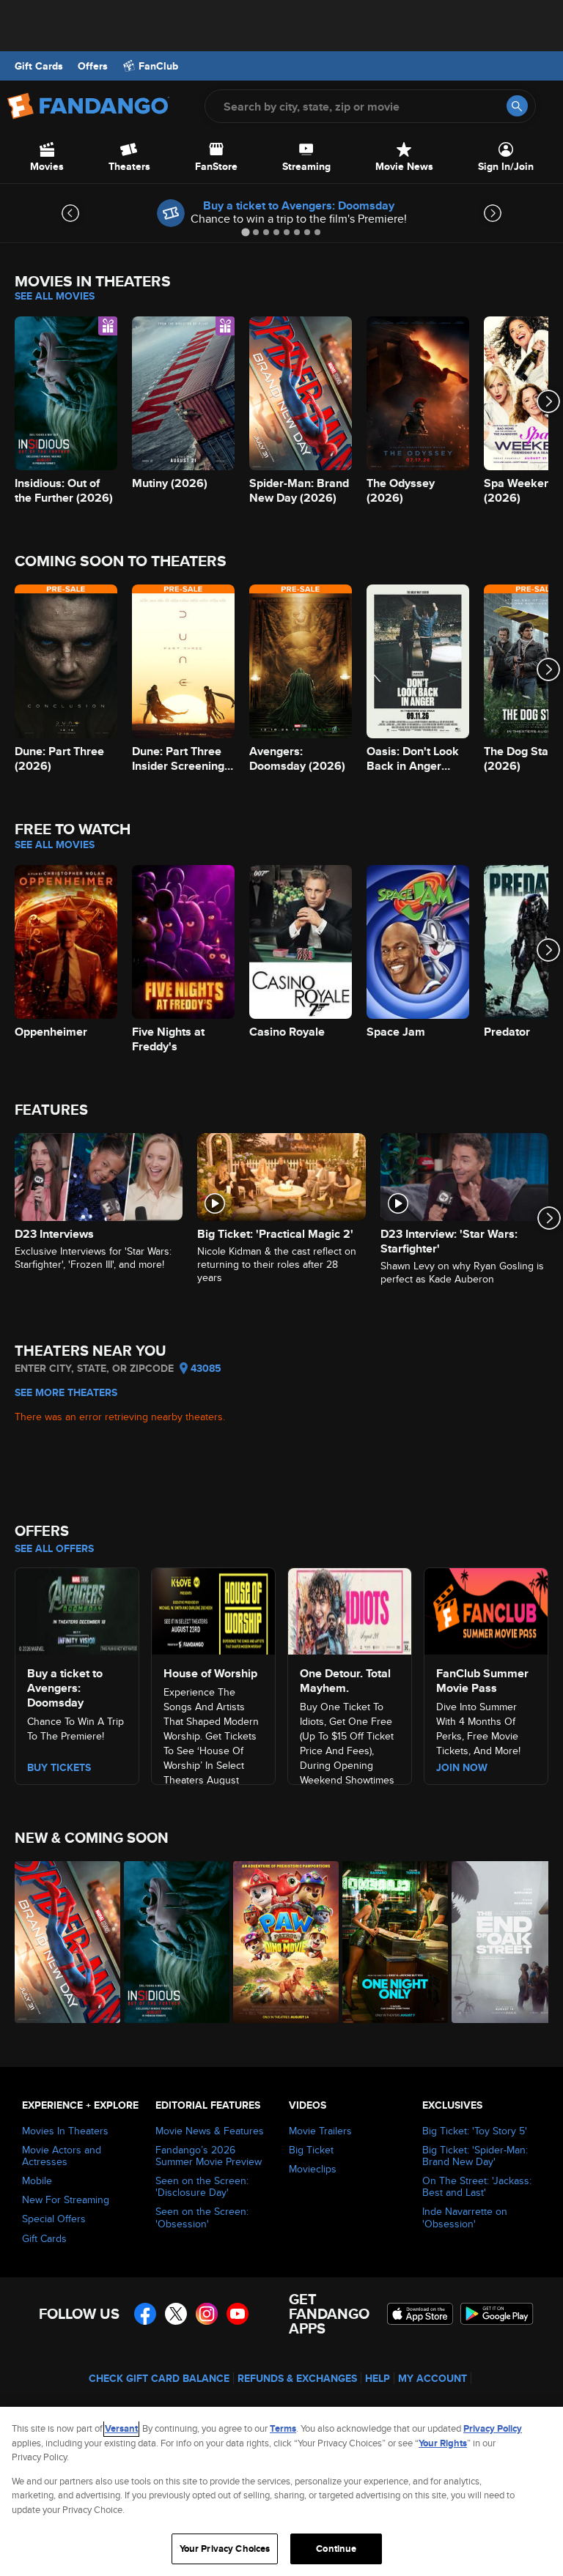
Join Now (462, 1767)
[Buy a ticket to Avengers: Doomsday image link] (77, 1609)
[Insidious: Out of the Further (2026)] (170, 1942)
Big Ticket (311, 2150)
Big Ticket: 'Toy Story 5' (475, 2131)
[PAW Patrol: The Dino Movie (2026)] (280, 1942)
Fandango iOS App (420, 2314)
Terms (283, 2428)
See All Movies (55, 296)
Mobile (37, 2180)
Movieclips (313, 2169)
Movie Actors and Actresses (62, 2156)
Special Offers (54, 2219)
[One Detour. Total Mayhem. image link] (350, 1609)
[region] (281, 2491)
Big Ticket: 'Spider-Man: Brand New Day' (475, 2156)
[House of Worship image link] (213, 1609)
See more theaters (66, 1392)
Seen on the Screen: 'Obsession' (202, 2217)
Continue (336, 2549)
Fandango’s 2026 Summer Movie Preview (209, 2156)
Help (378, 2378)
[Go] (517, 106)
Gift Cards (39, 66)
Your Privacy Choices (225, 2549)
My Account (433, 2378)
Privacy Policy (493, 2428)
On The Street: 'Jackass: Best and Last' (477, 2186)
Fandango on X (176, 2314)
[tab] (245, 232)
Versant (121, 2428)
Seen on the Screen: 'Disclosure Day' (202, 2186)
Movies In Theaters (65, 2131)
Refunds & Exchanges (297, 2378)
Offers (93, 66)
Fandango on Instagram (207, 2314)
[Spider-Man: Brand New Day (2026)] (61, 1942)
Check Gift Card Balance (159, 2378)
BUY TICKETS (59, 1767)
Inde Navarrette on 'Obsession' (465, 2217)
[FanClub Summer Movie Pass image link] (486, 1609)
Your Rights (443, 2443)
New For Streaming (66, 2200)
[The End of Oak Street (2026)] (498, 1942)
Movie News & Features (210, 2131)
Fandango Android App (497, 2314)
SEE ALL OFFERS (54, 1548)
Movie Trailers (320, 2131)
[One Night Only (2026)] (389, 1942)
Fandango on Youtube (238, 2314)
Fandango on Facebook (145, 2314)
